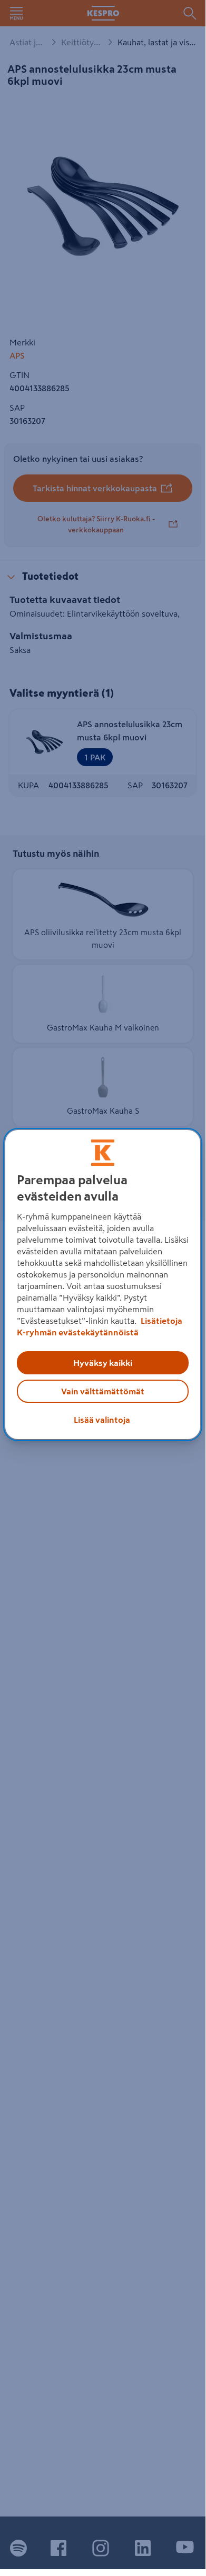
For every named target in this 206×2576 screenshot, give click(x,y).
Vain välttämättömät (103, 1391)
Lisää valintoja (102, 1420)
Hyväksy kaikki (103, 1363)
